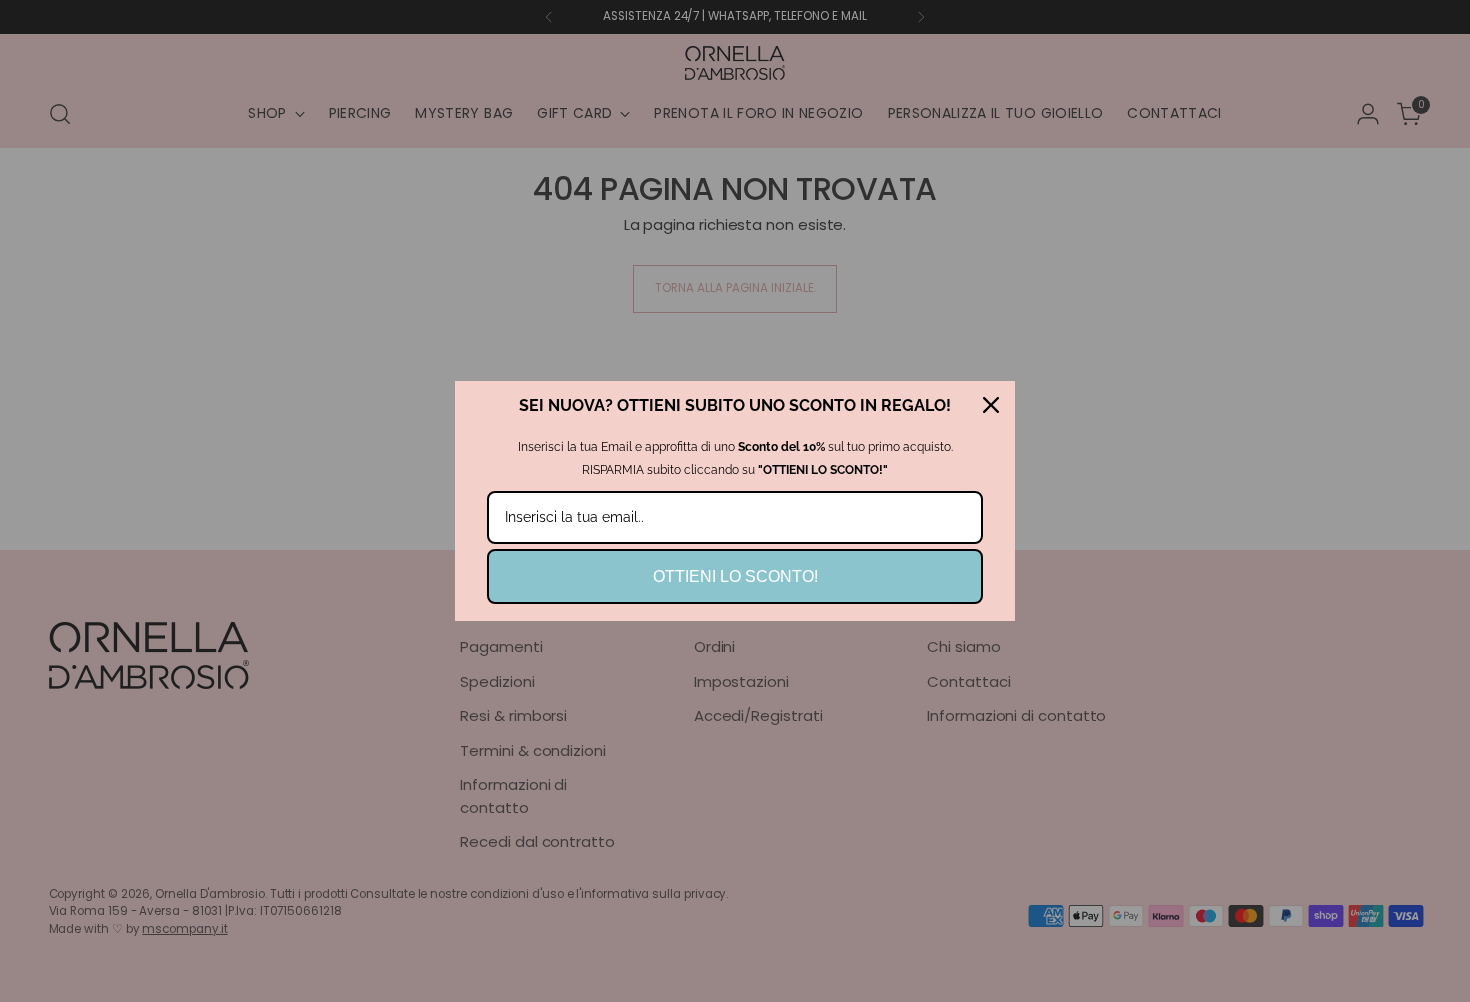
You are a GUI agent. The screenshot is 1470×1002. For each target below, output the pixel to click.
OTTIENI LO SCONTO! (735, 576)
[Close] (991, 405)
